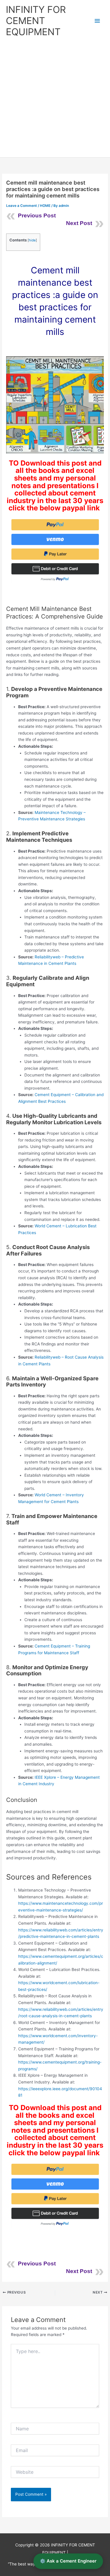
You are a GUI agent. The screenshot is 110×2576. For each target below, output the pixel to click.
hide (32, 240)
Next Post (79, 223)
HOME (45, 206)
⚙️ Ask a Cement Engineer (68, 2561)
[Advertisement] (55, 99)
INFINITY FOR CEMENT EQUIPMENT (36, 21)
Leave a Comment (22, 206)
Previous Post (37, 215)
